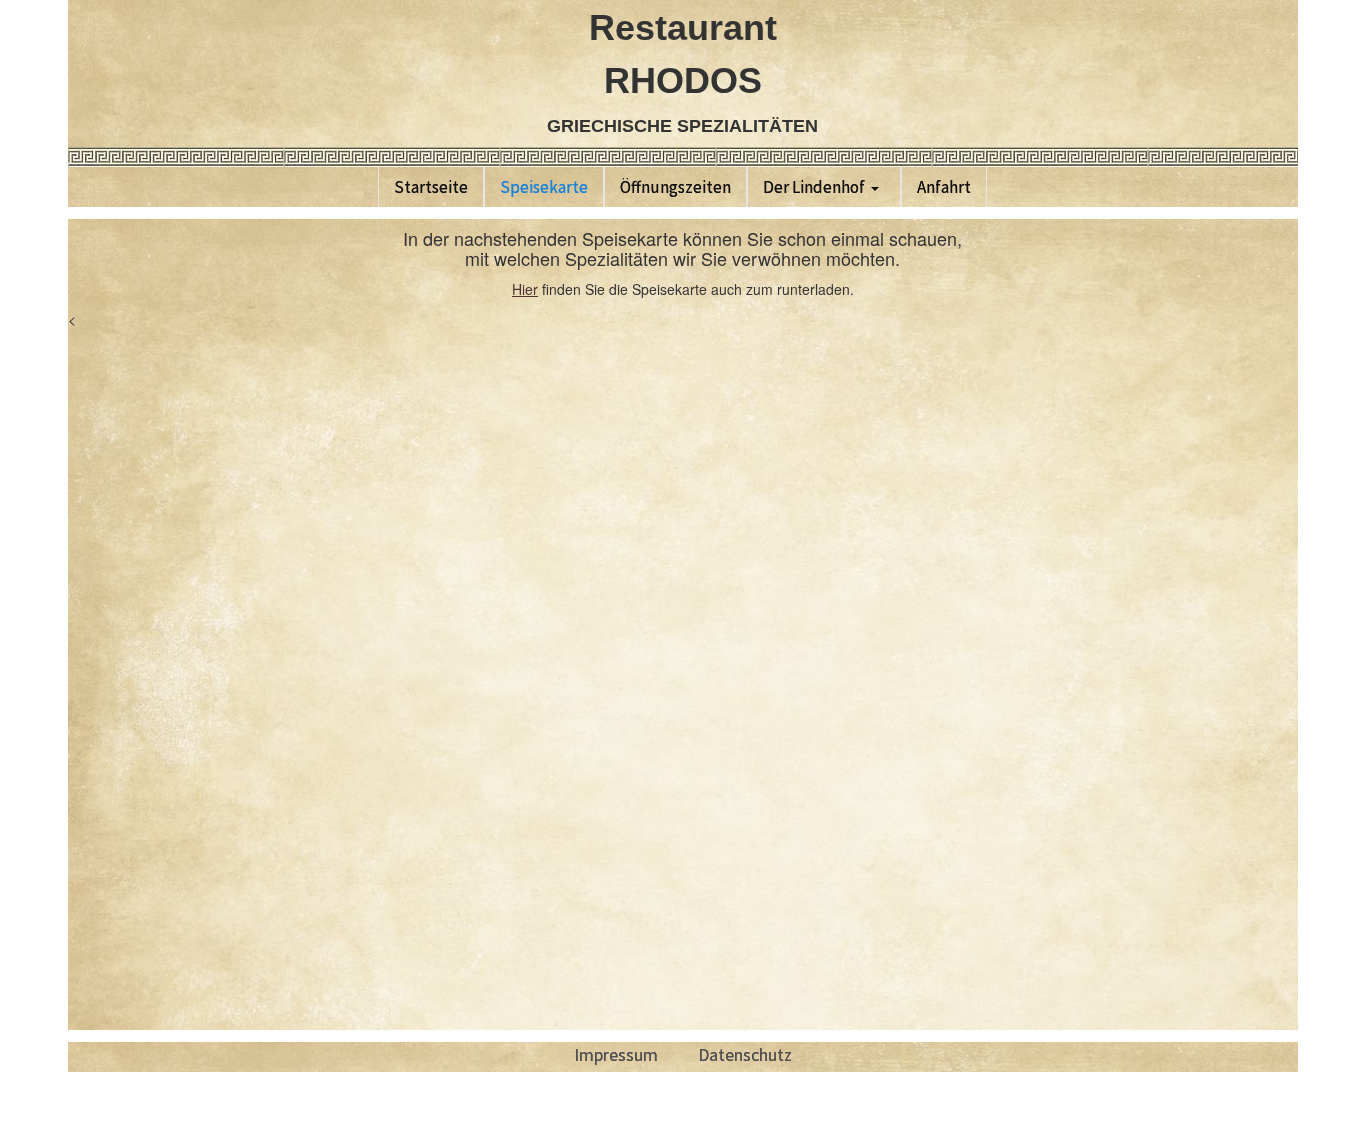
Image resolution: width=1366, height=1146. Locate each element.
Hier (525, 289)
